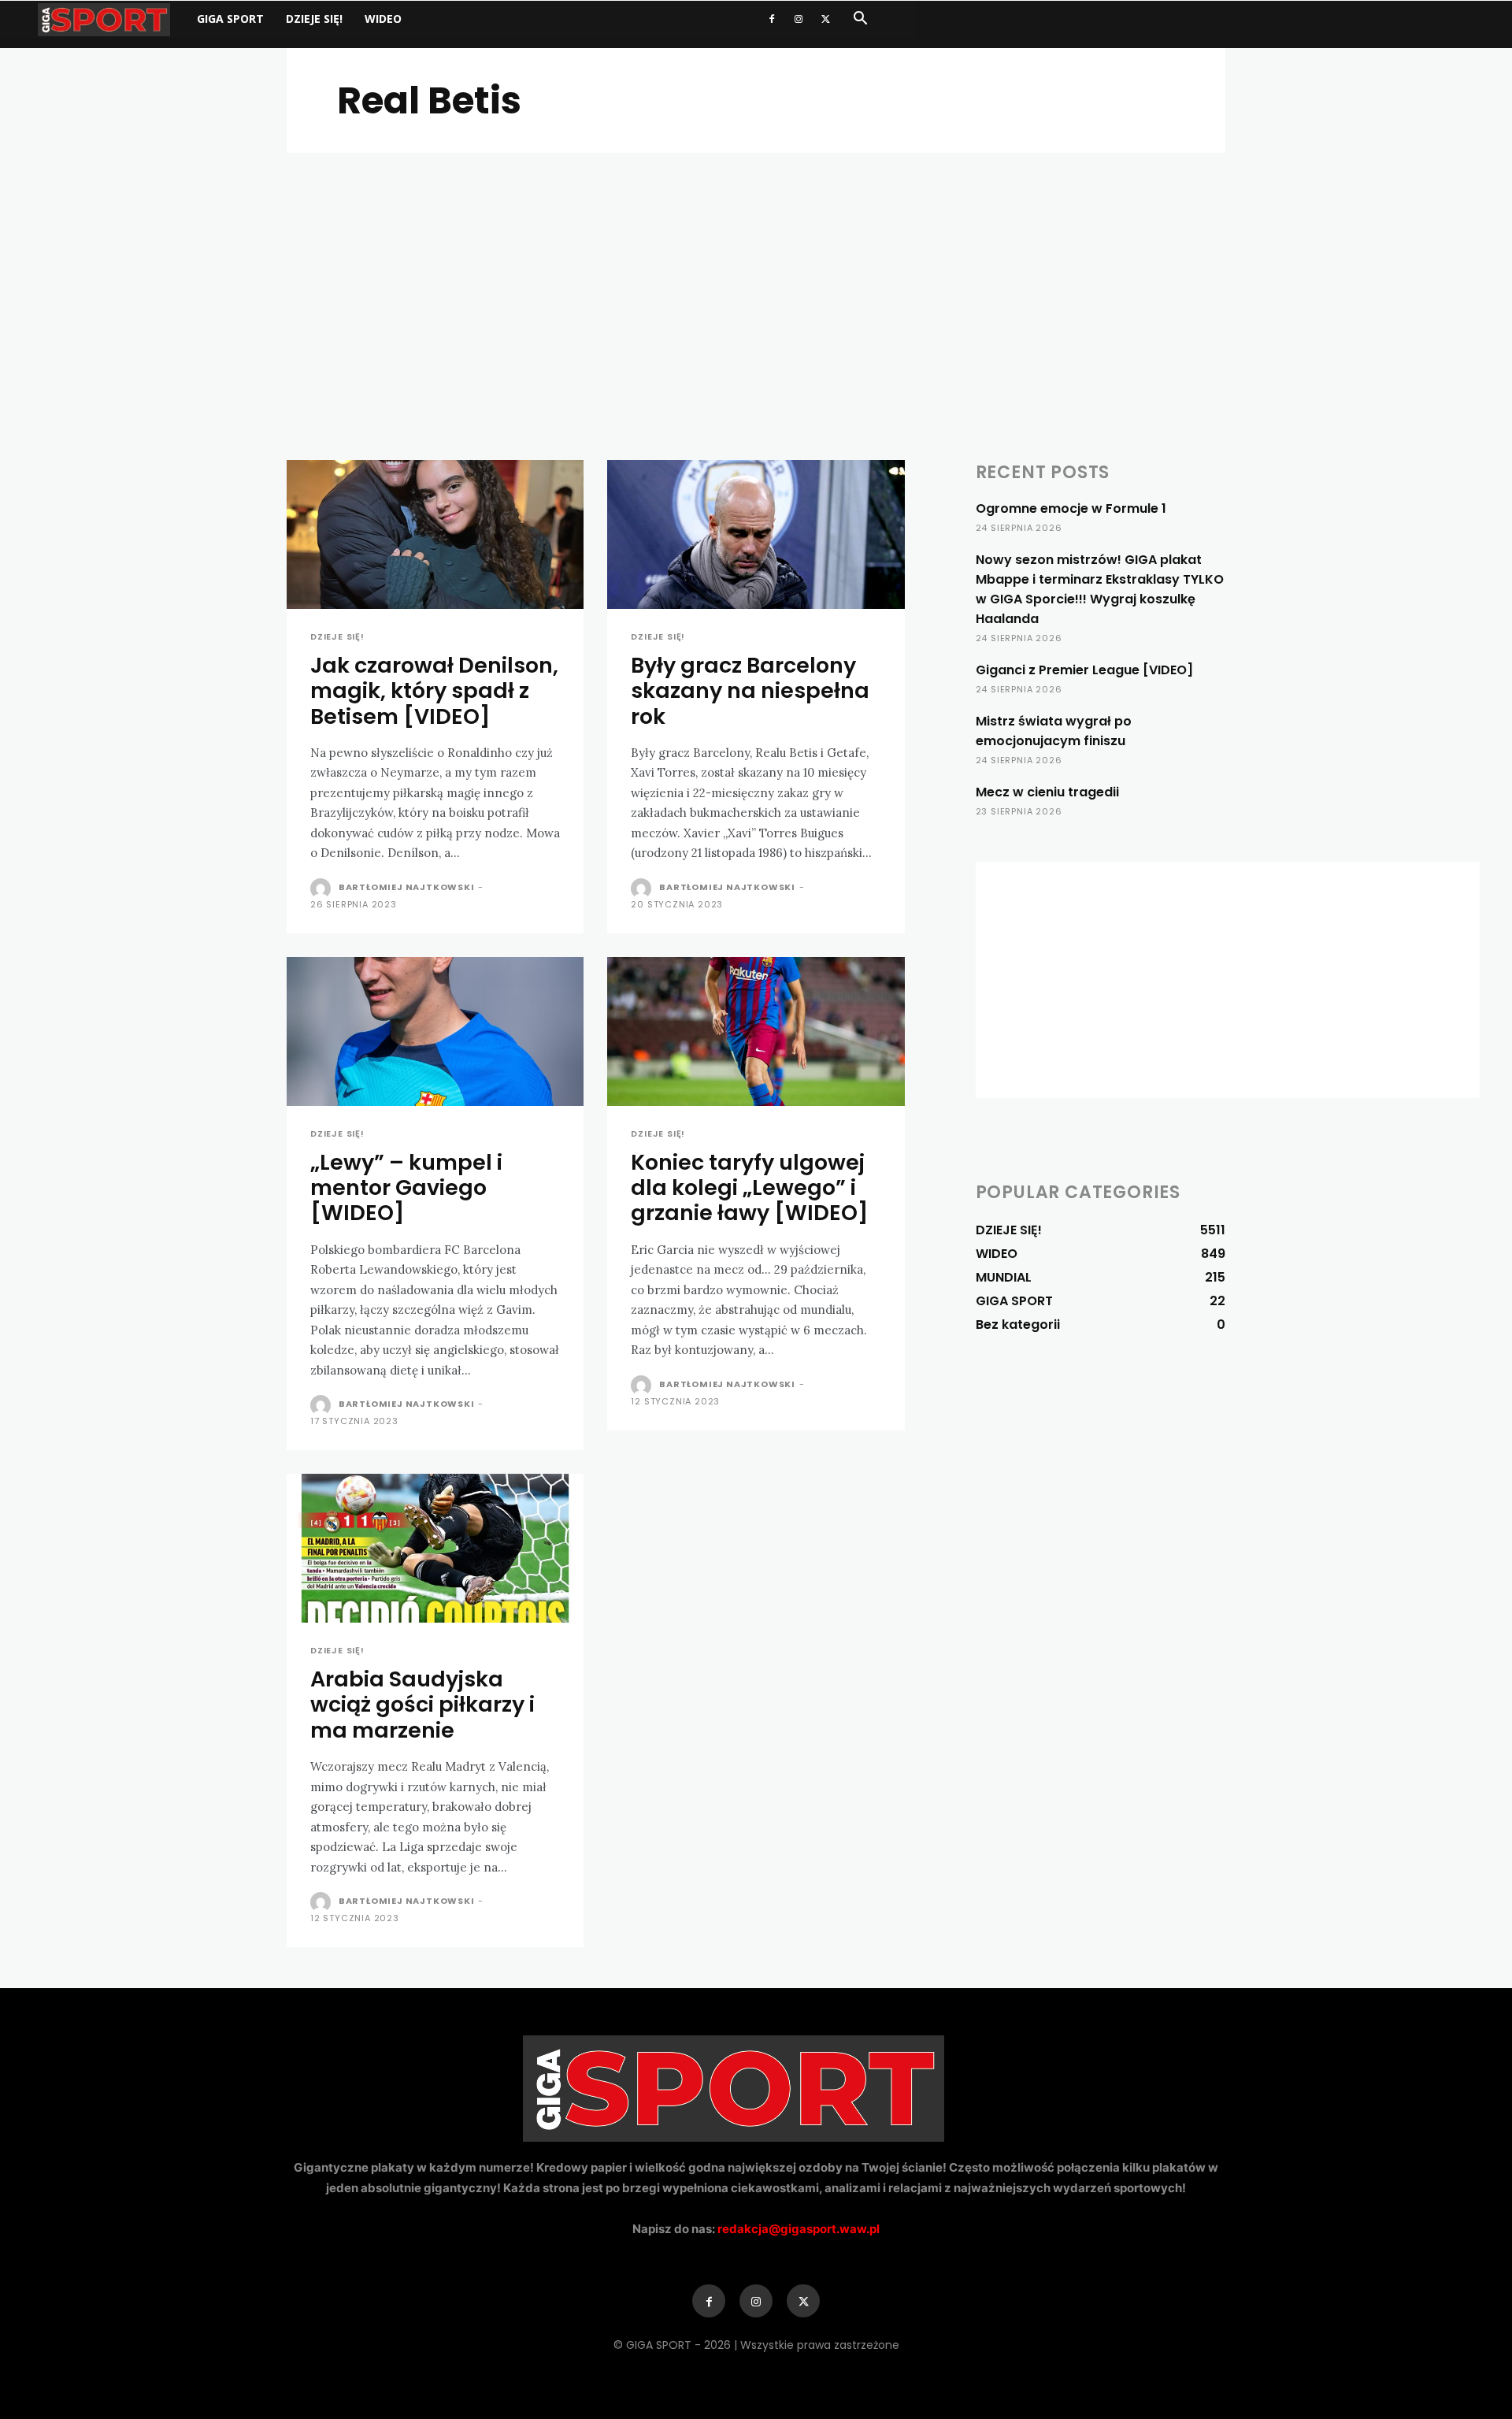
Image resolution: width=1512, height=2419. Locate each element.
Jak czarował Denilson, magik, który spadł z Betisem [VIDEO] (434, 691)
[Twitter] (825, 19)
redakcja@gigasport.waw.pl (799, 2229)
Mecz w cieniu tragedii (1047, 792)
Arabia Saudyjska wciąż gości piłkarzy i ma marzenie (422, 1705)
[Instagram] (799, 19)
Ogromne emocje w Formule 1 (1071, 508)
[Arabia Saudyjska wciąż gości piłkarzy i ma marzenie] (435, 1548)
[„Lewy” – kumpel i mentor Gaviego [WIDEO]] (435, 1031)
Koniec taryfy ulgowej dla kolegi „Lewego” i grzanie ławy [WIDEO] (750, 1188)
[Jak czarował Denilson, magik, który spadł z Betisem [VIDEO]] (435, 534)
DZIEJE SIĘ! (314, 19)
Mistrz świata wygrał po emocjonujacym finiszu (1054, 731)
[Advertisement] (756, 271)
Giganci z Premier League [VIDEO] (1084, 670)
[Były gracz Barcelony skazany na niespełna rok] (756, 534)
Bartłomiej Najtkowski (407, 887)
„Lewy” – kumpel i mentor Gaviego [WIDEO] (406, 1188)
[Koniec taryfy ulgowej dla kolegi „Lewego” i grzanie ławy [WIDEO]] (756, 1031)
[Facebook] (772, 19)
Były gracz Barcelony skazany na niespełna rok (750, 691)
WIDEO (383, 19)
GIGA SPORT (230, 19)
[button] (860, 20)
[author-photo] (323, 889)
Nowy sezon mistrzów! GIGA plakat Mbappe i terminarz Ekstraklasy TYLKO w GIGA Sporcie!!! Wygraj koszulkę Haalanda (1100, 589)
